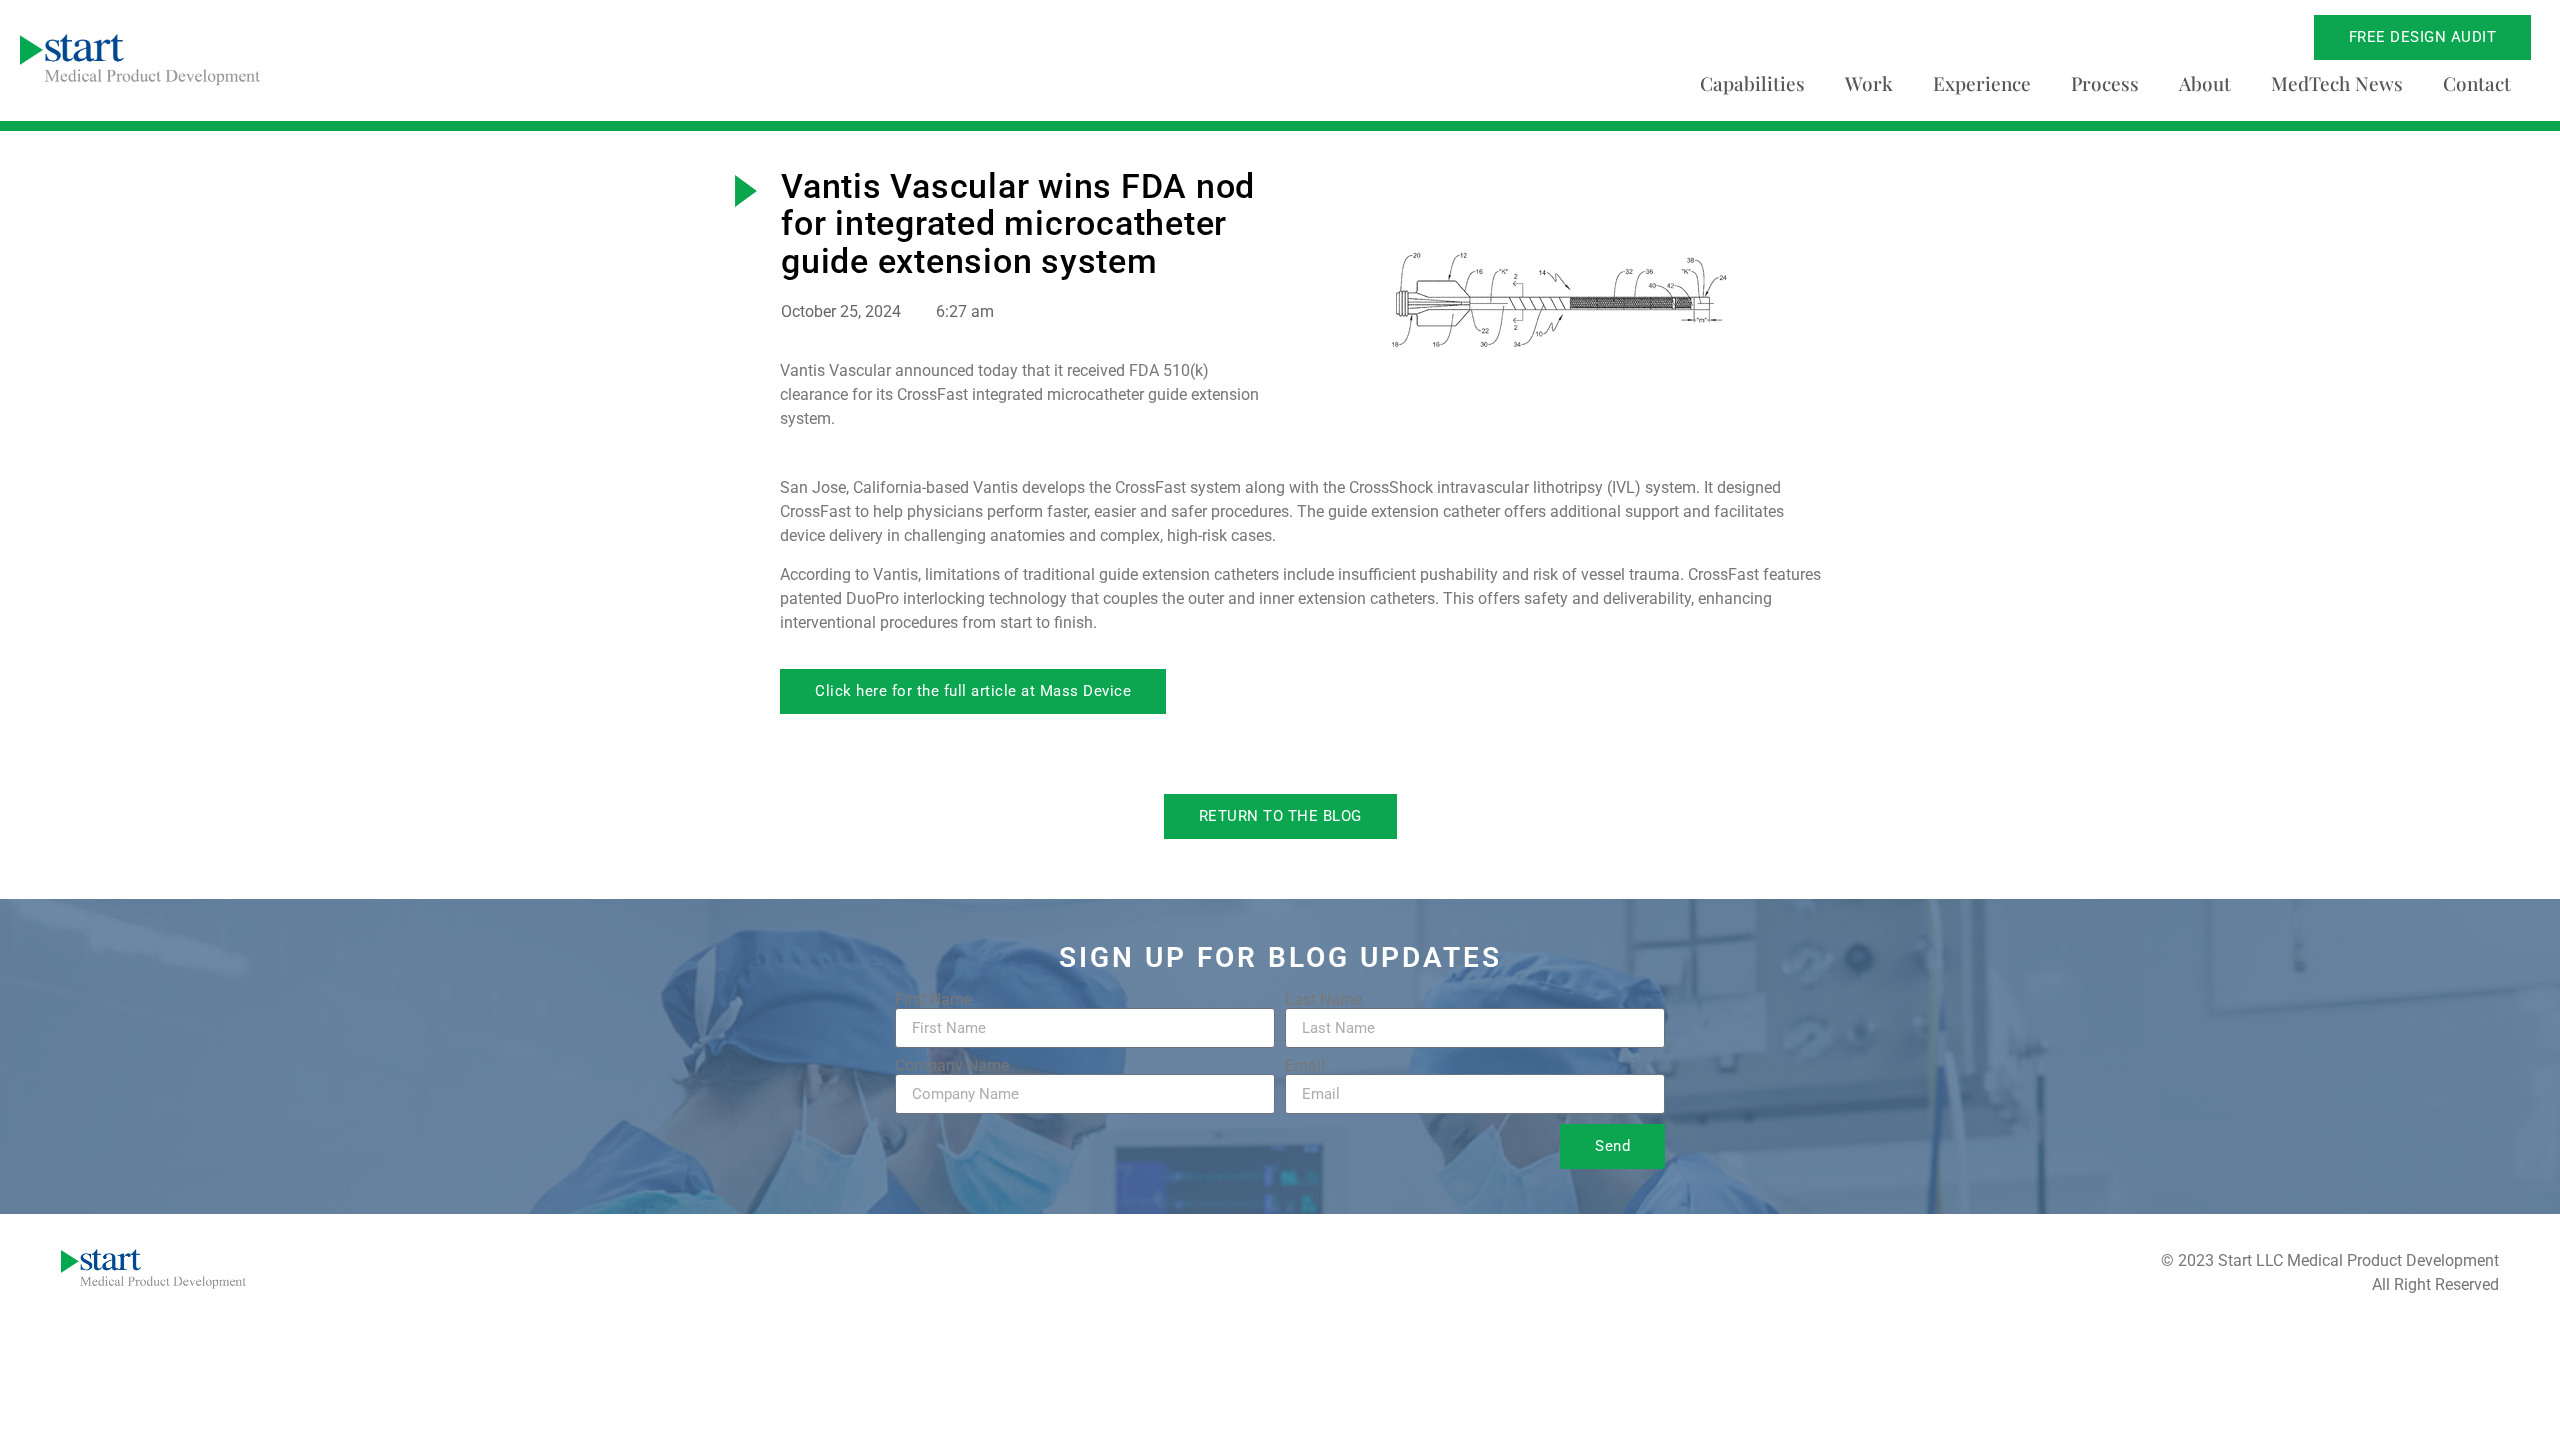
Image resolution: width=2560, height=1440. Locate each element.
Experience (1982, 83)
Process (2105, 83)
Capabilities (1752, 83)
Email (1305, 1066)
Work (1869, 83)
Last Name (1323, 1000)
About (2205, 83)
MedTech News (2337, 83)
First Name (933, 1000)
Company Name (952, 1066)
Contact (2477, 83)
